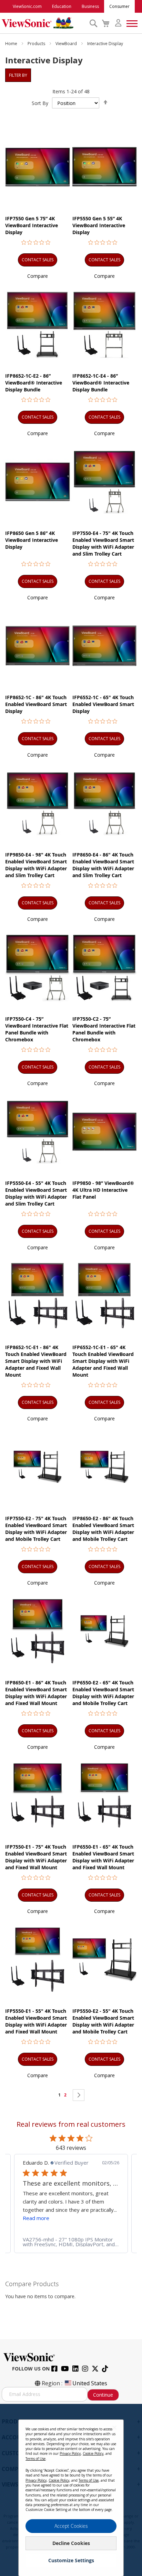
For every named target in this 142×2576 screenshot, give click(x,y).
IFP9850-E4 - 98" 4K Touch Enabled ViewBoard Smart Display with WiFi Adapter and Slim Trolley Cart (36, 865)
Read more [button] (36, 2218)
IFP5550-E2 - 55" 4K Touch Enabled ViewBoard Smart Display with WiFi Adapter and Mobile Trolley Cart (103, 2021)
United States (90, 2383)
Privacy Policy (70, 2453)
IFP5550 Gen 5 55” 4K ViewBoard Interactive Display (99, 225)
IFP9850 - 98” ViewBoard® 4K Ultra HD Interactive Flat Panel (103, 1190)
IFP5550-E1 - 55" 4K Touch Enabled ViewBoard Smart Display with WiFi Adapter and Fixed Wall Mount (36, 2021)
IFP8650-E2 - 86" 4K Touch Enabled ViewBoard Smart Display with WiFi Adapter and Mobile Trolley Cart (103, 1529)
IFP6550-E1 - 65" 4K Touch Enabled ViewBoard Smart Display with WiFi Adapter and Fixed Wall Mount (103, 1857)
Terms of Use (35, 2459)
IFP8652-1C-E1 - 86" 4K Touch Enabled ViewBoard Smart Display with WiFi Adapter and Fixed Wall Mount (36, 1361)
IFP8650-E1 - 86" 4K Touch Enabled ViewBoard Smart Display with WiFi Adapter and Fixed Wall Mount (36, 1693)
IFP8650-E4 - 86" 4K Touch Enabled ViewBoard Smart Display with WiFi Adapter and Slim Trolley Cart (103, 865)
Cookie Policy (93, 2453)
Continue (103, 2395)
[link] (71, 2242)
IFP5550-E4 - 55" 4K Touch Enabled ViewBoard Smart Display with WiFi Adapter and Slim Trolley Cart (36, 1193)
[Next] (79, 2095)
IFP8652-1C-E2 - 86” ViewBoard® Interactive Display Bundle (34, 383)
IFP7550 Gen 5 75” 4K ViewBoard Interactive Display (32, 225)
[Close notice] (114, 2427)
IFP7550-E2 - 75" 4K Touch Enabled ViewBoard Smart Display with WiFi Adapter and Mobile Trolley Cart (36, 1529)
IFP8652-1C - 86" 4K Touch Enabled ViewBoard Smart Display (36, 704)
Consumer (119, 6)
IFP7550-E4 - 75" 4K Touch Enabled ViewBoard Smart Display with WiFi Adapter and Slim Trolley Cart (103, 543)
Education (62, 6)
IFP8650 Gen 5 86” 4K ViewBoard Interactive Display (32, 540)
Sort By (40, 103)
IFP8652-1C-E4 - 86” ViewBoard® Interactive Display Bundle (101, 383)
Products (37, 44)
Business (90, 6)
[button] (38, 276)
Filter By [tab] (18, 75)
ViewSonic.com (27, 6)
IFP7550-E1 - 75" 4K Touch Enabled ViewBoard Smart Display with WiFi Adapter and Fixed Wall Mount (36, 1857)
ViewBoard (67, 44)
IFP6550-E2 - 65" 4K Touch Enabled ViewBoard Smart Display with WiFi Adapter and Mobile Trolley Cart (103, 1693)
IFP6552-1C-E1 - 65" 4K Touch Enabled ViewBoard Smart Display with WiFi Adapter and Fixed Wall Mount (103, 1361)
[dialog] (71, 2490)
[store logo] (44, 23)
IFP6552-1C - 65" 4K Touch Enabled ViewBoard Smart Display (103, 704)
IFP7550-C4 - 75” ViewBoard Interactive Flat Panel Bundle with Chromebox (37, 1029)
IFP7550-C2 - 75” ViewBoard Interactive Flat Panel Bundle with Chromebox (104, 1029)
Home (12, 44)
